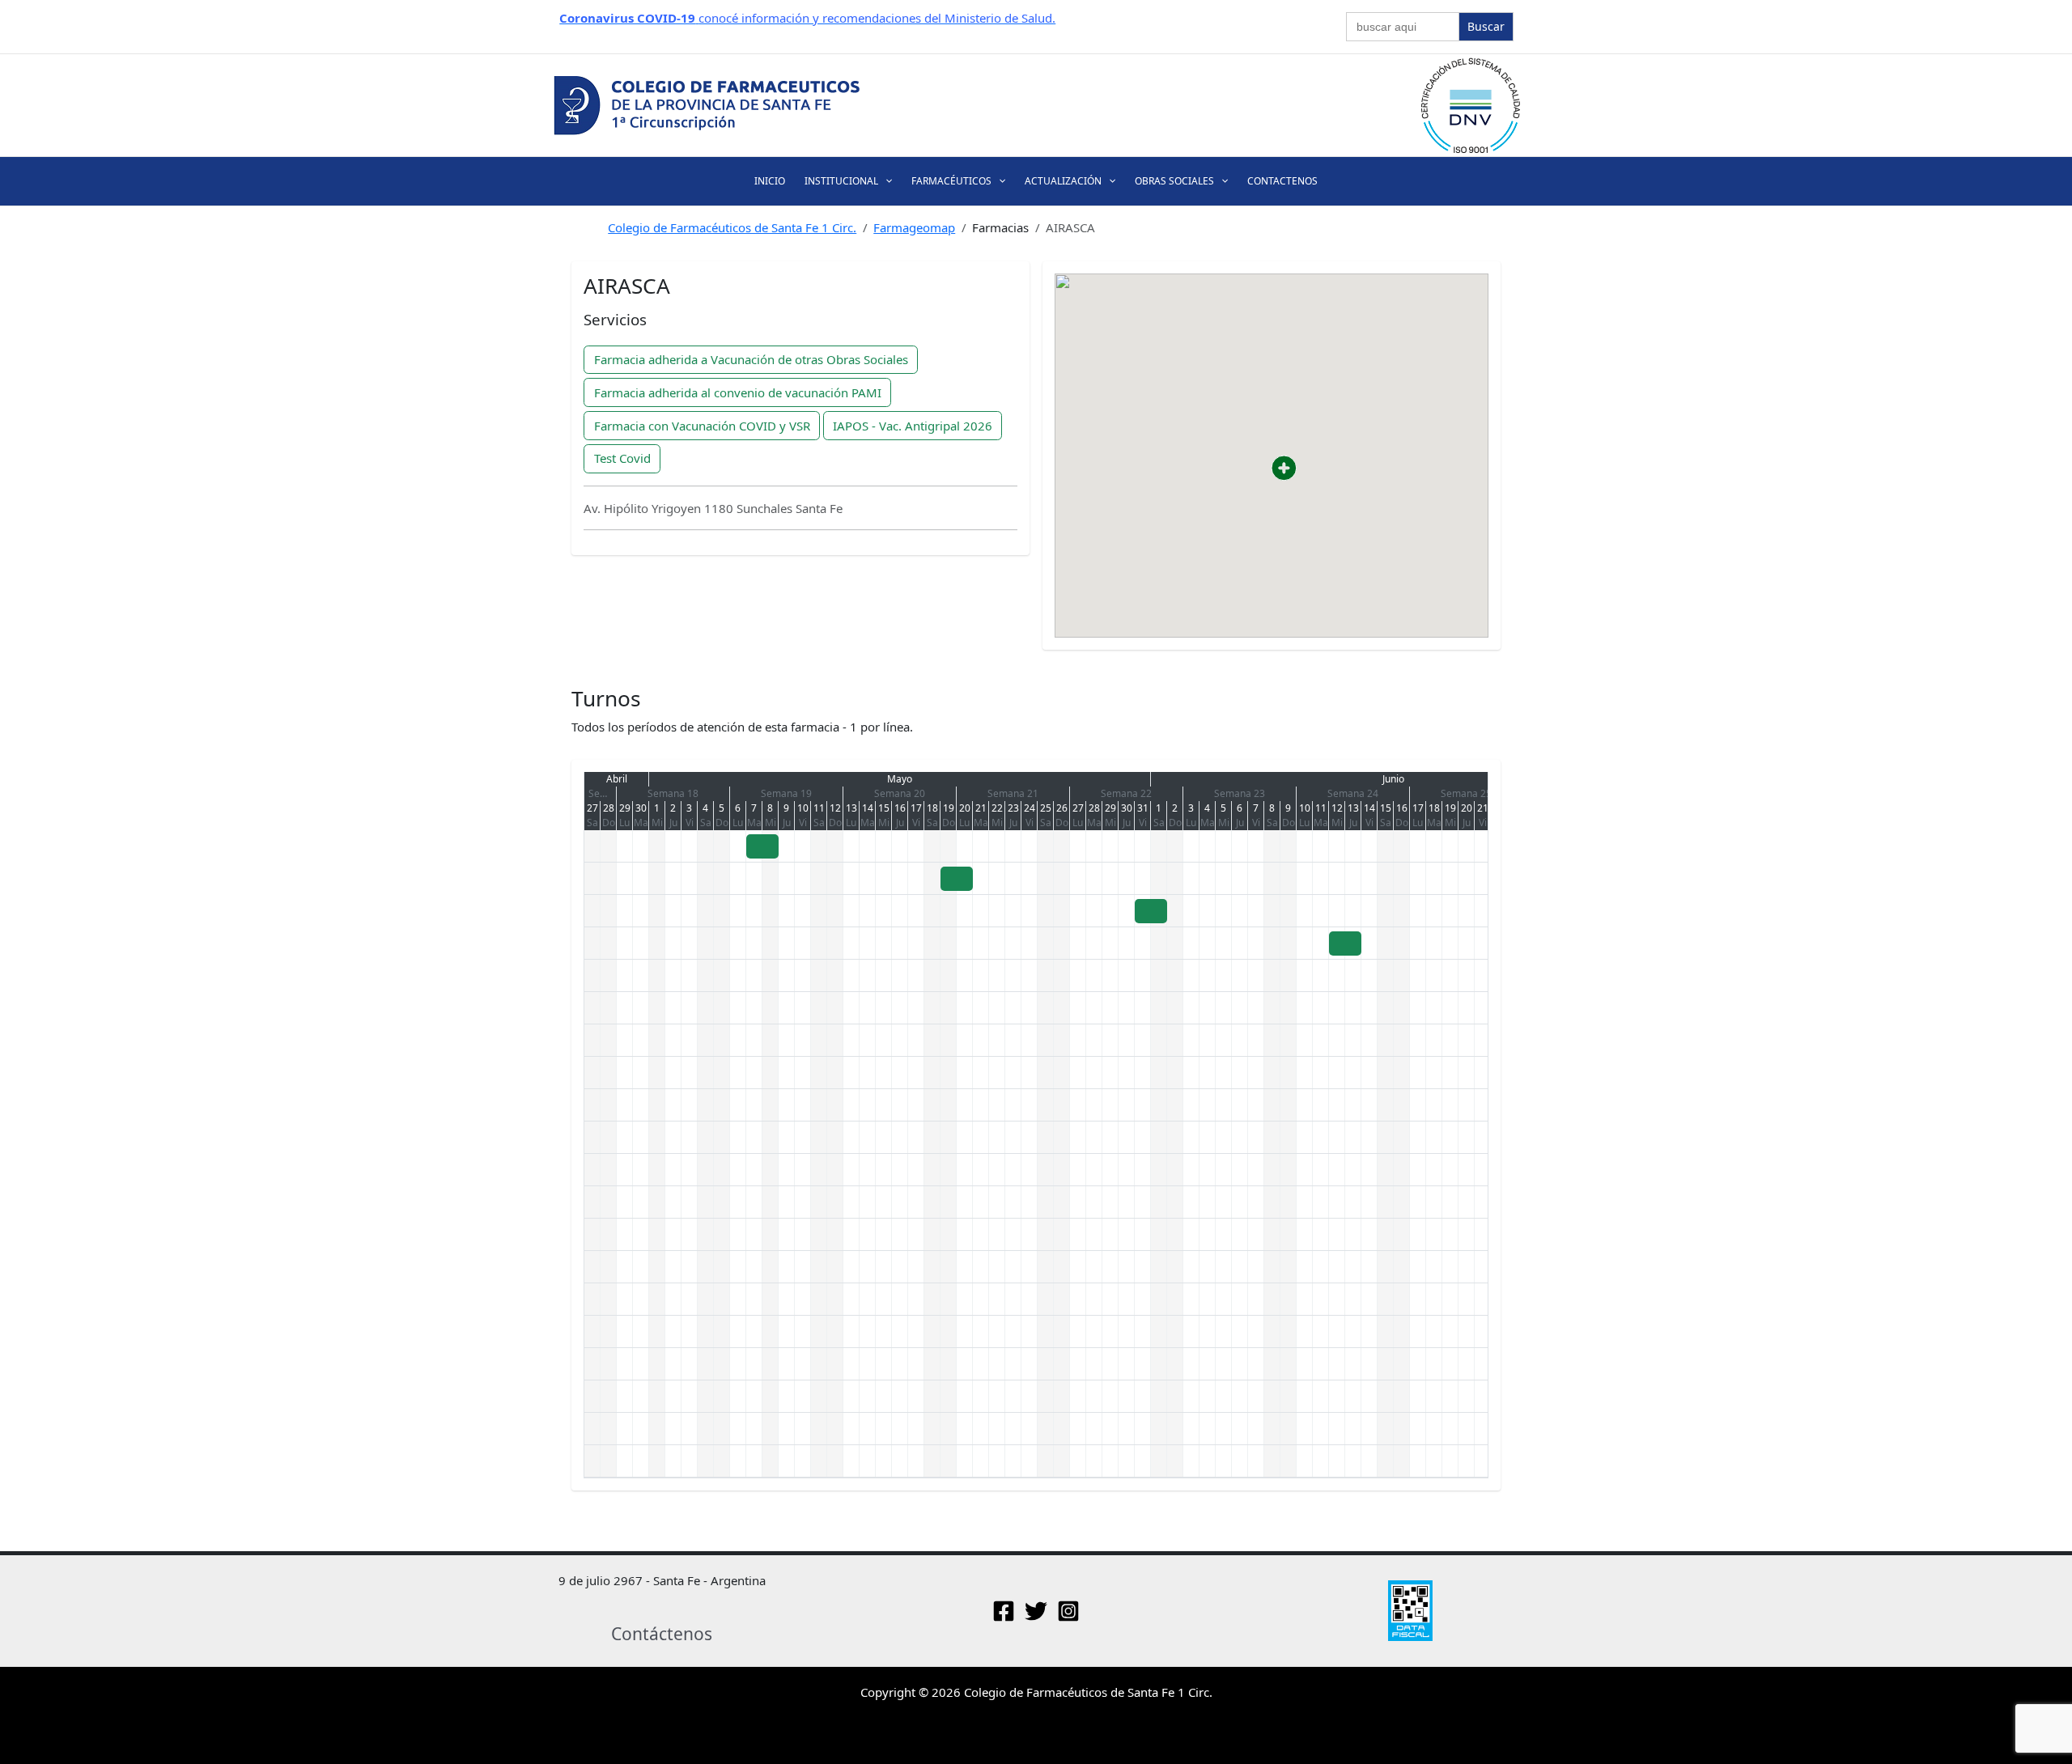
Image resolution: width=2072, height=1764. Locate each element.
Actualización (1063, 181)
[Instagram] (1068, 1611)
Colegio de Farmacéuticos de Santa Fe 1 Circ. (732, 227)
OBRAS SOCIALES (1174, 181)
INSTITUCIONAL (841, 181)
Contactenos (1282, 181)
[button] (885, 181)
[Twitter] (1036, 1611)
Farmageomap (914, 227)
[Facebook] (1004, 1611)
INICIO (770, 181)
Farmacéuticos (951, 181)
